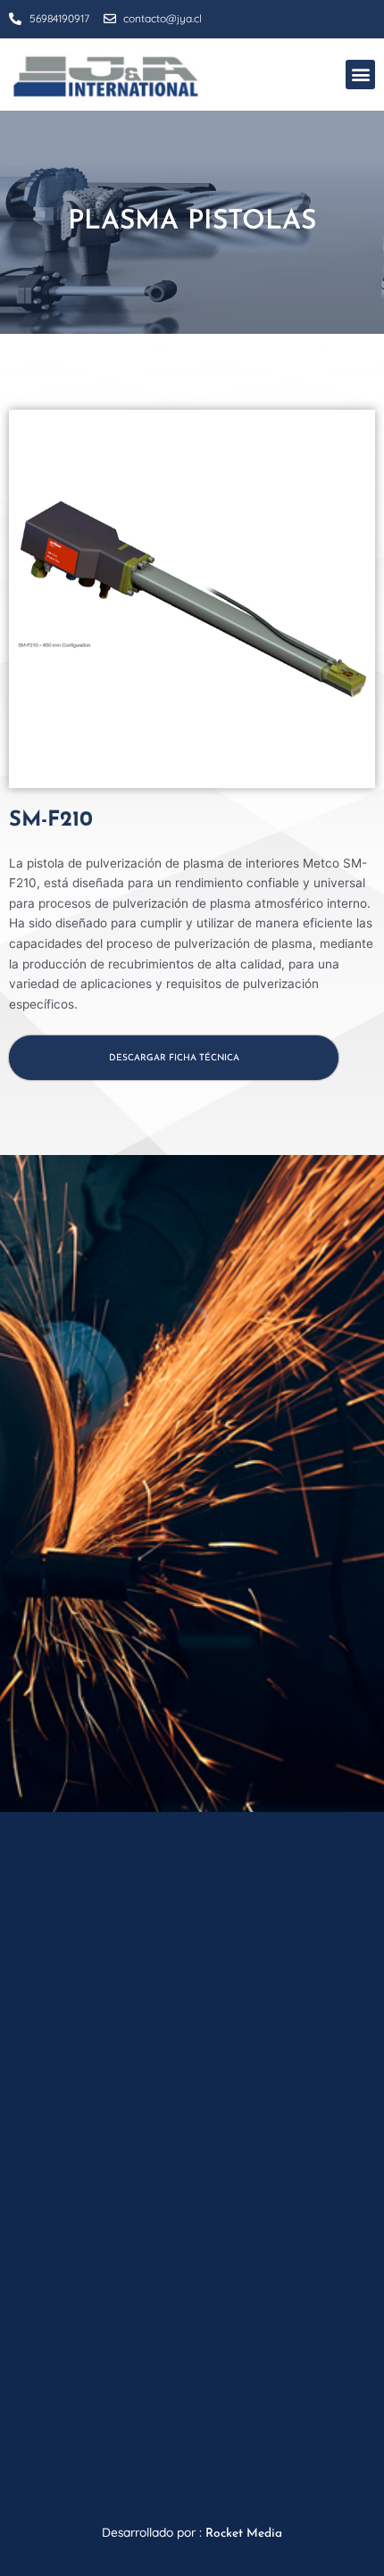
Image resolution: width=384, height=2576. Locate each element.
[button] (360, 75)
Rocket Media (244, 2534)
